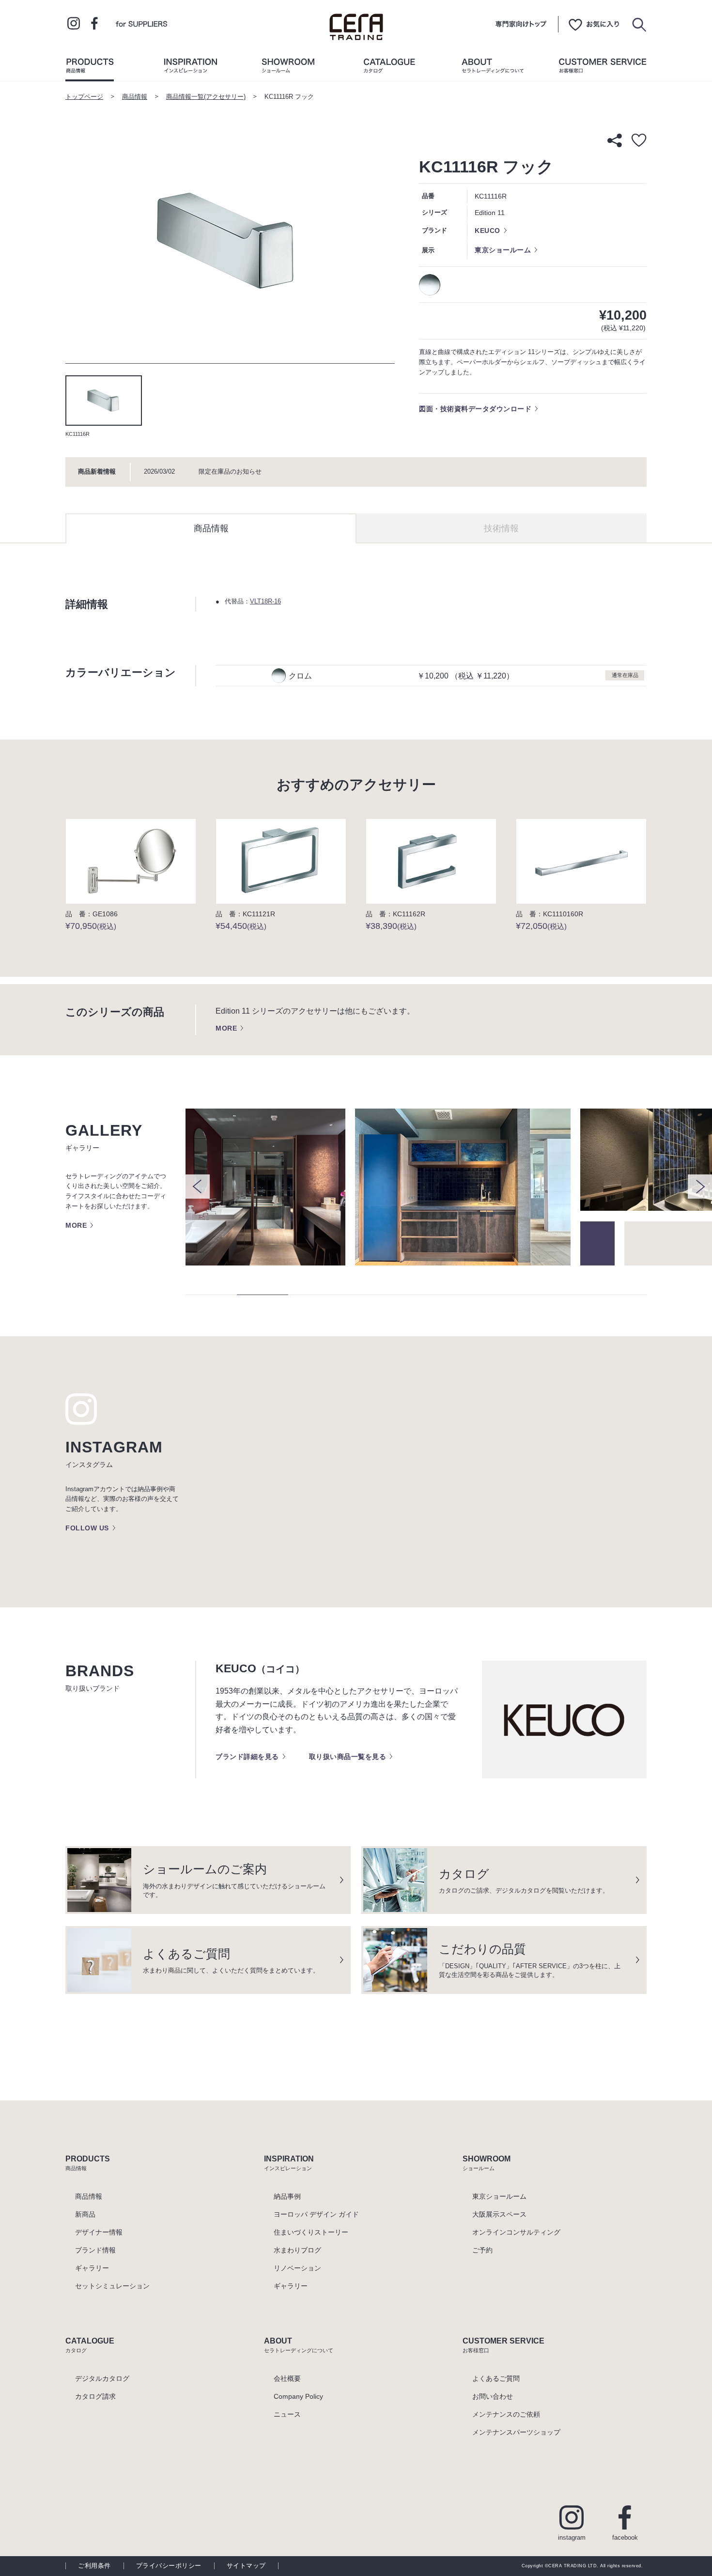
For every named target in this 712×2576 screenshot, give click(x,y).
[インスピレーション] (190, 68)
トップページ (84, 97)
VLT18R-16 (265, 602)
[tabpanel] (230, 243)
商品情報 (135, 97)
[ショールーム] (288, 68)
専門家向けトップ (521, 24)
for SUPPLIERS (141, 23)
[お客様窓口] (603, 68)
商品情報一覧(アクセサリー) (206, 97)
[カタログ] (389, 68)
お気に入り (594, 24)
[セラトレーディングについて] (493, 68)
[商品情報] (90, 68)
